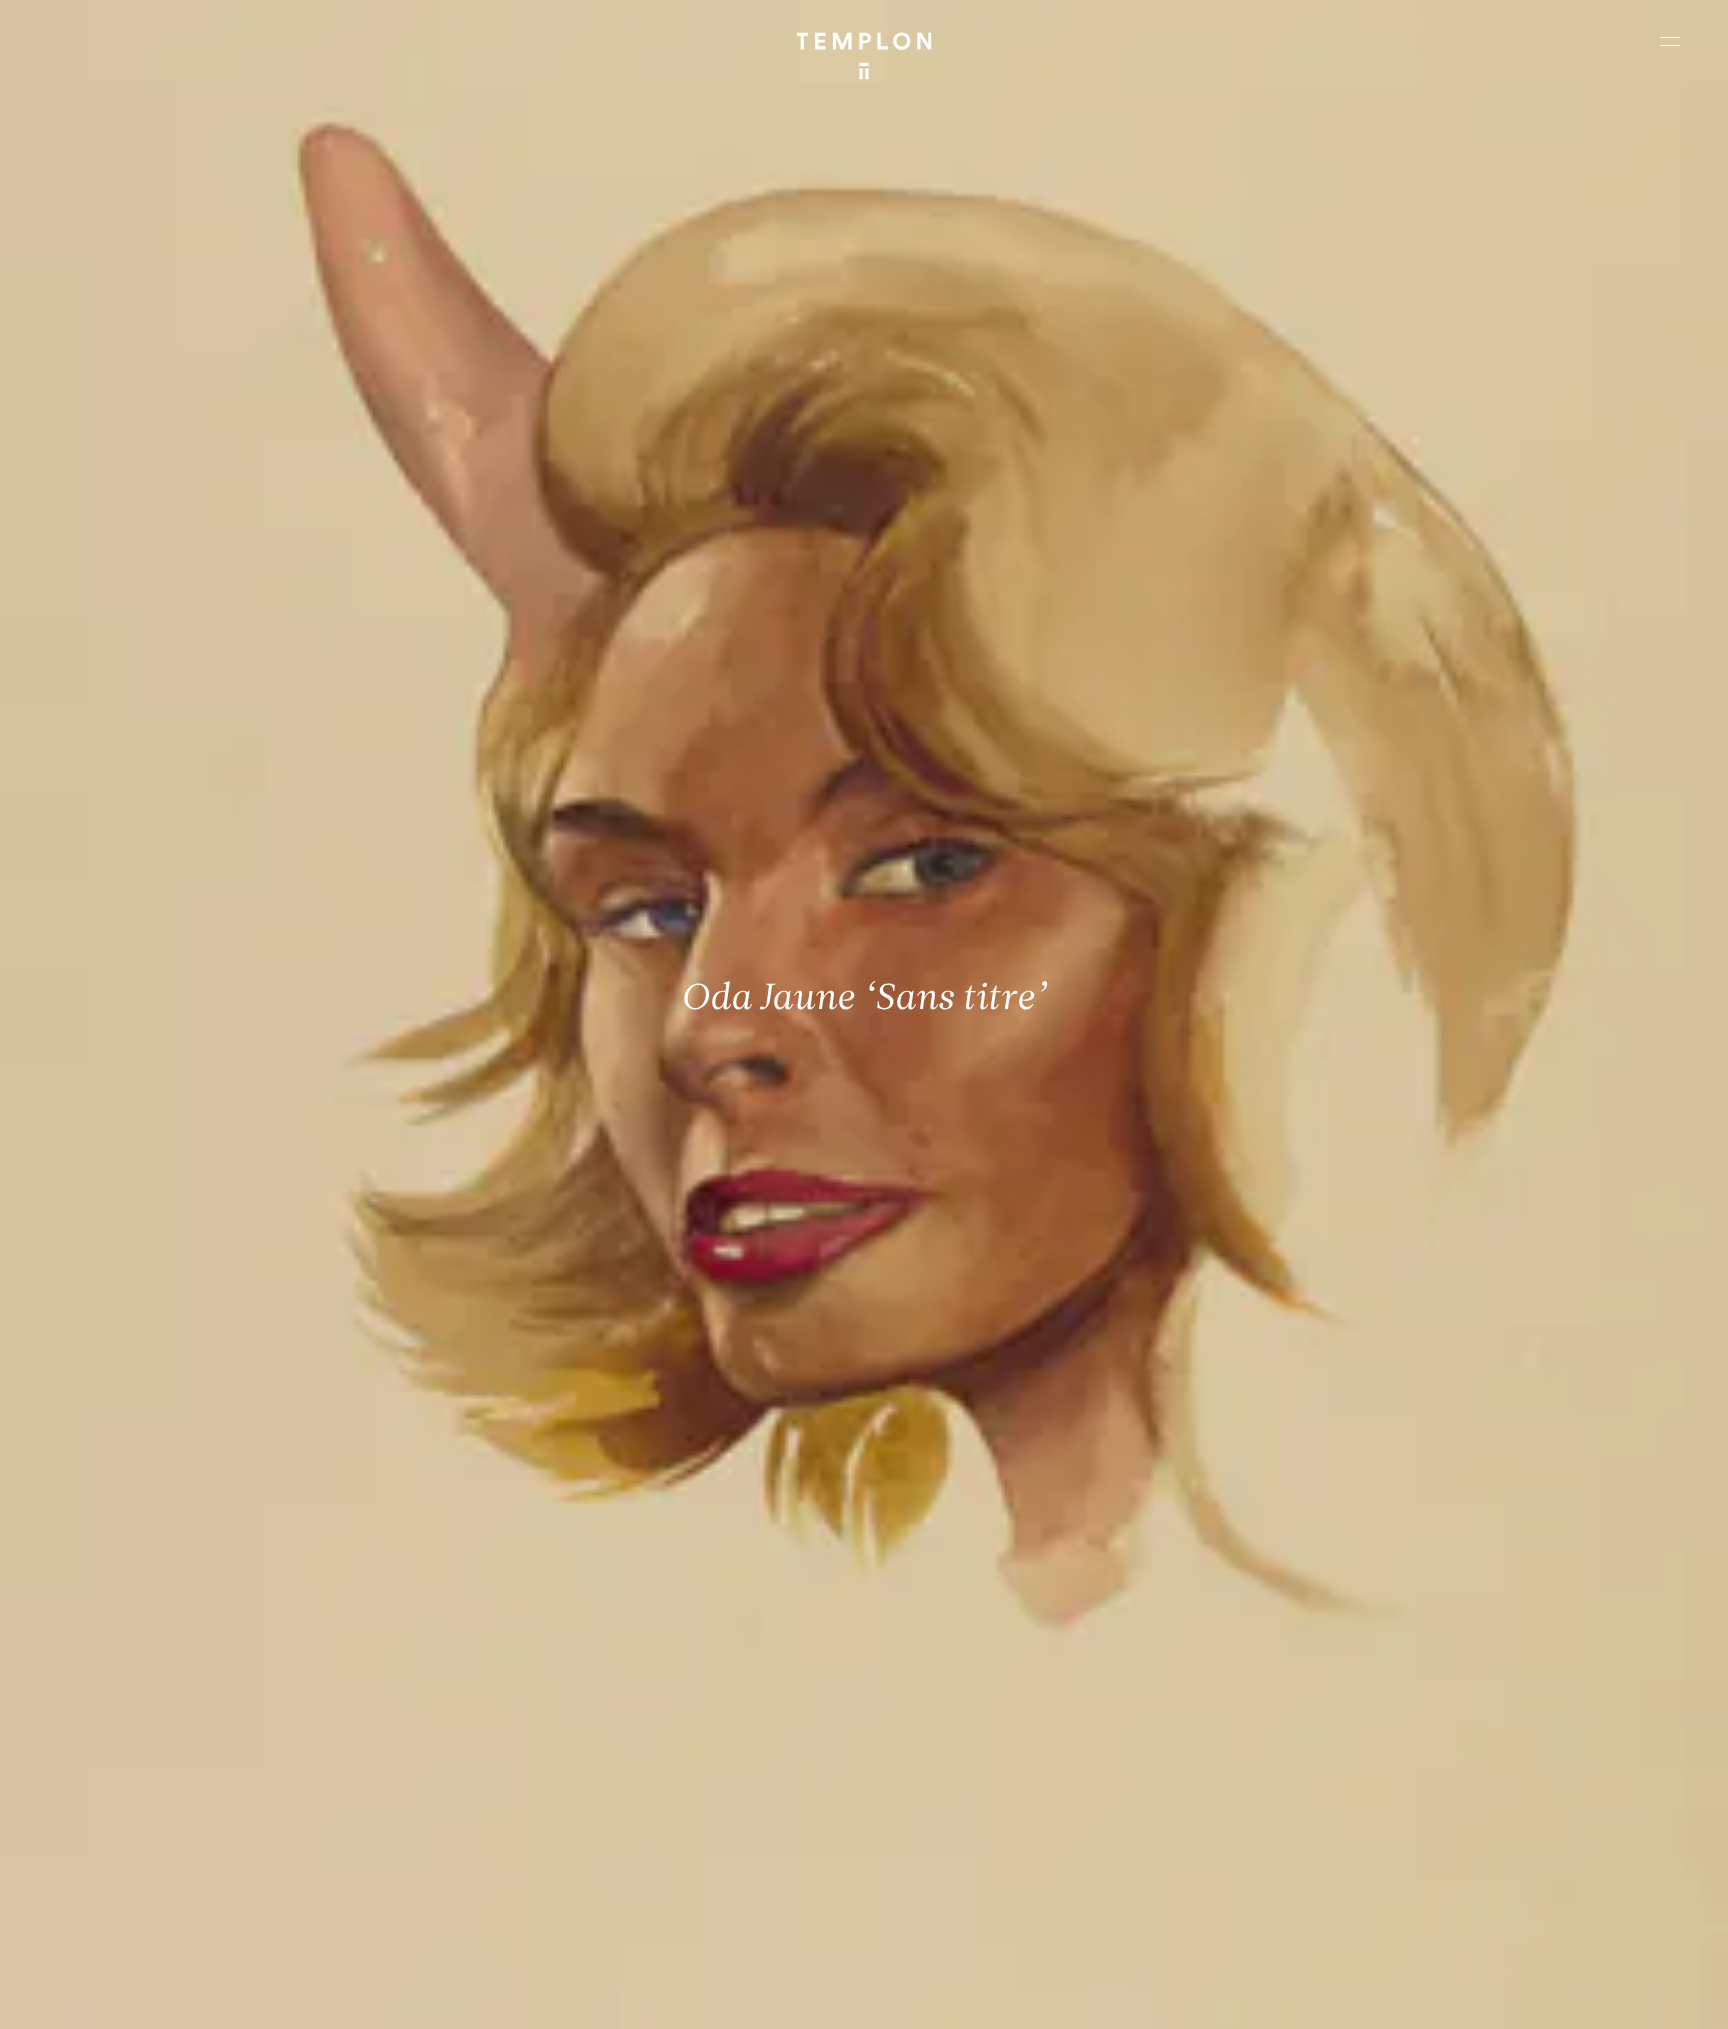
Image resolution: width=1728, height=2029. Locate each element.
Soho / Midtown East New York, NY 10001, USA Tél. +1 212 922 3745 (568, 1841)
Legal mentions (1453, 1996)
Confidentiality (1554, 1996)
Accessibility (1648, 1996)
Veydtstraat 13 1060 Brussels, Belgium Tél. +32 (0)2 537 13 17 (558, 1706)
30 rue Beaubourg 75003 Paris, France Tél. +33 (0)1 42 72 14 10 (134, 1706)
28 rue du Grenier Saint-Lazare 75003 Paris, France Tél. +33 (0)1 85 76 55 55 (162, 1841)
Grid (518, 1996)
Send (938, 1861)
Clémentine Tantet (363, 1996)
